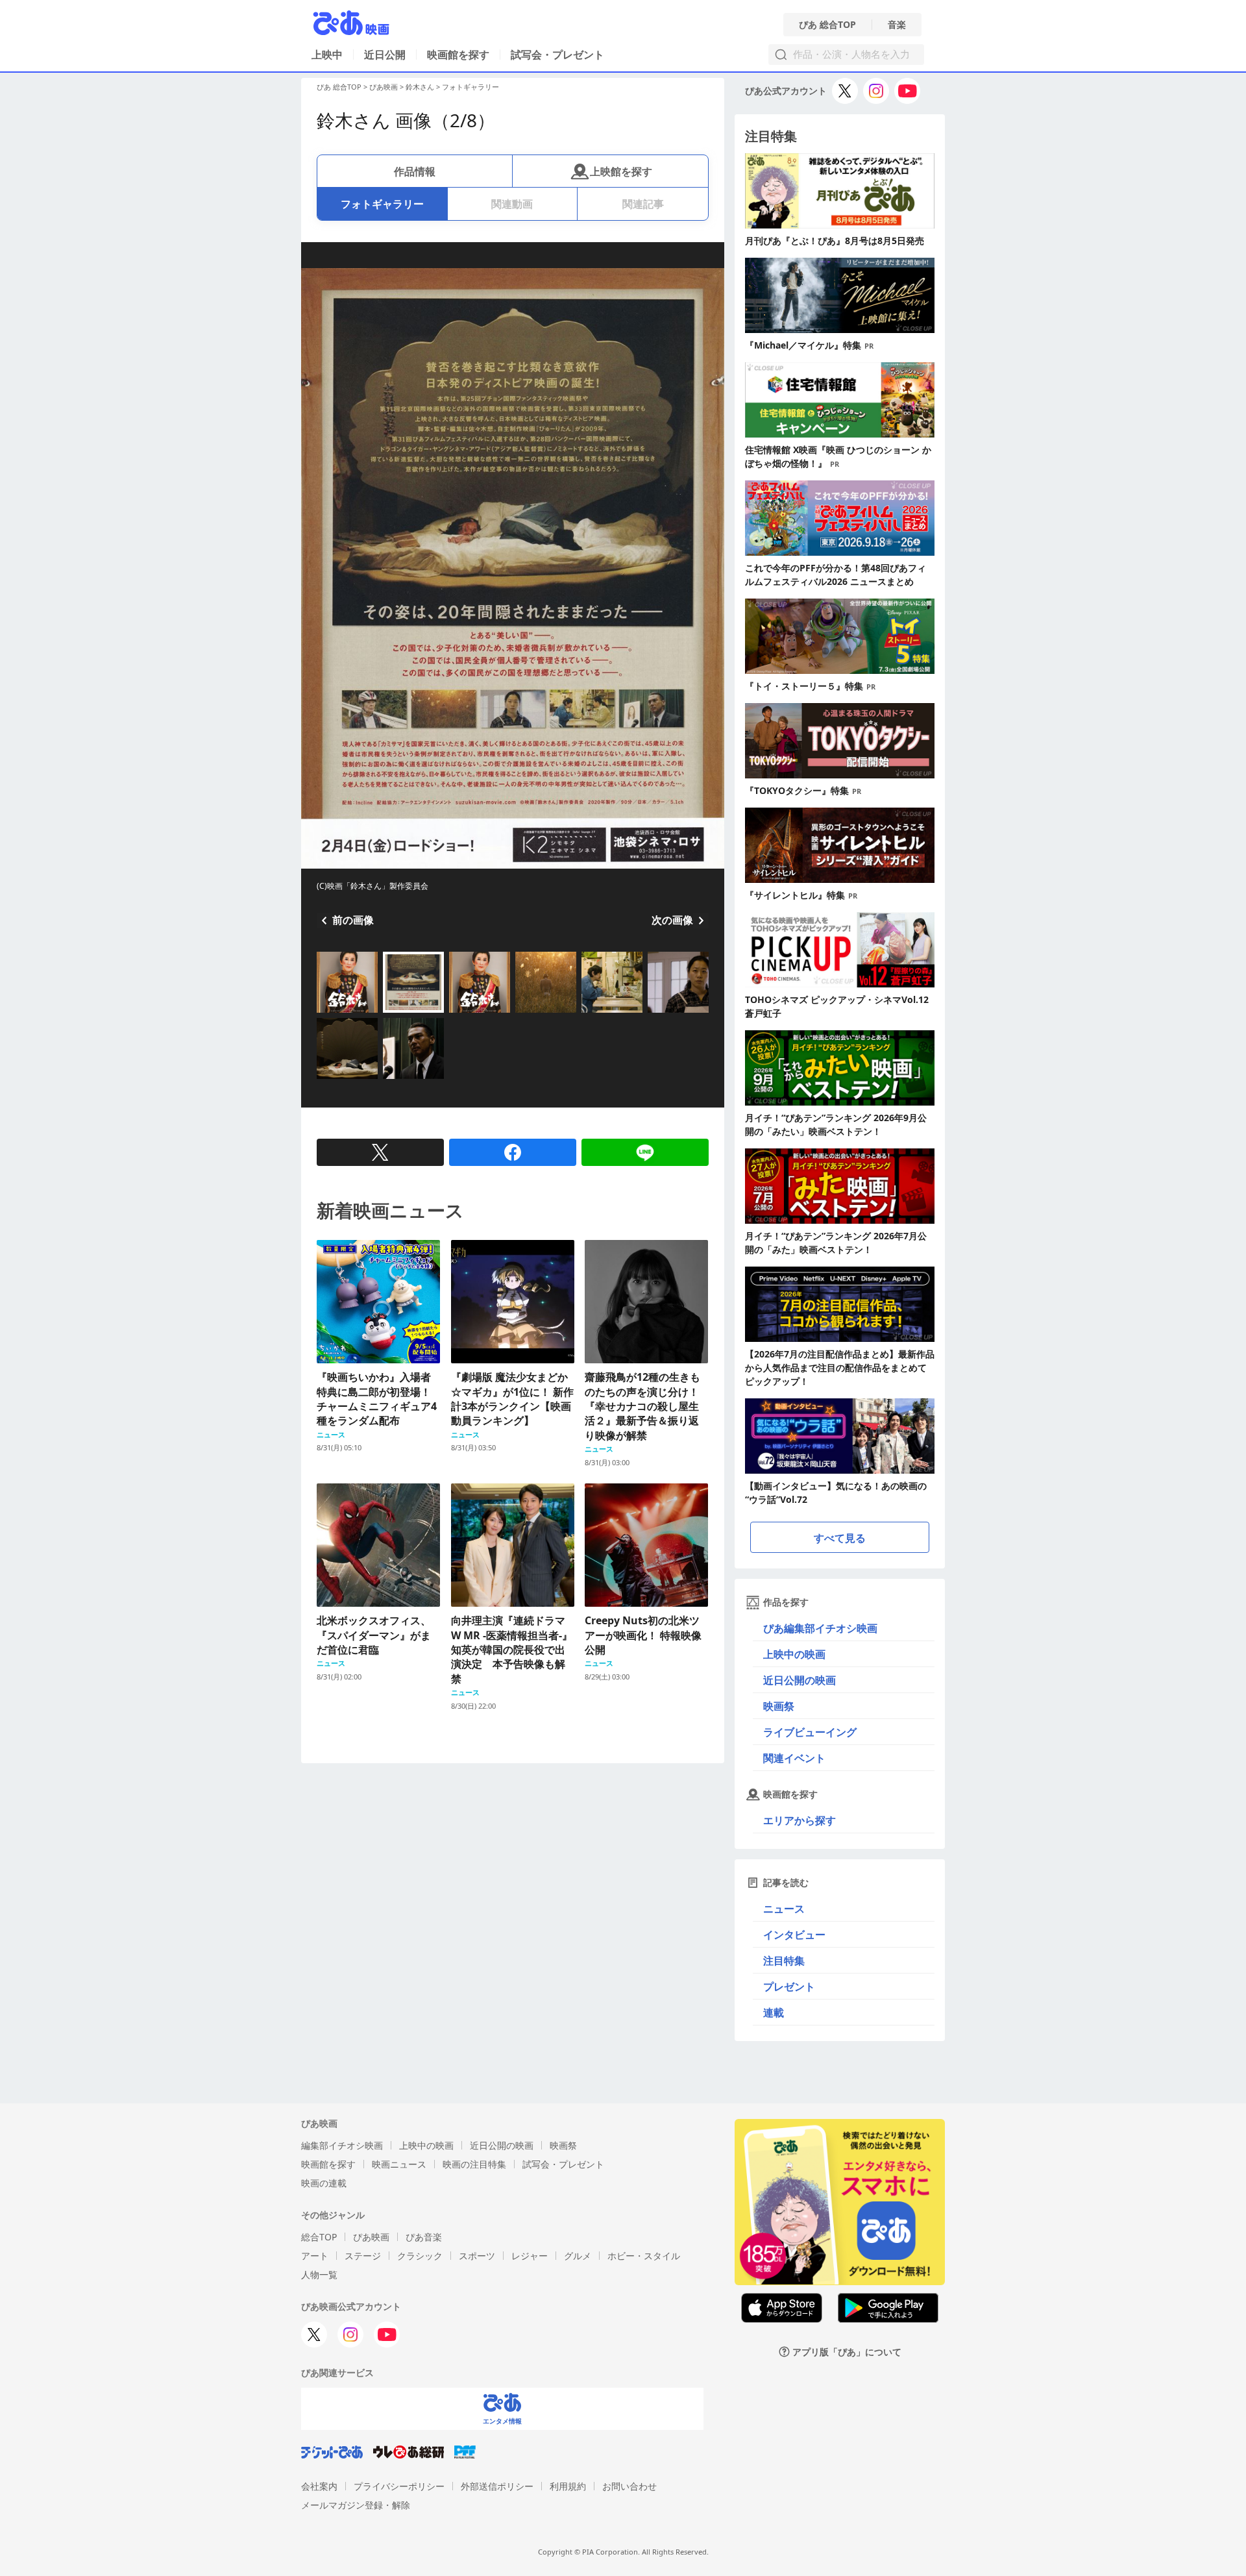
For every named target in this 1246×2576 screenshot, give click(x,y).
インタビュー (794, 1935)
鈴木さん (420, 87)
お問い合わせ (629, 2486)
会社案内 (319, 2486)
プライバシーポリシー (399, 2486)
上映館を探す (621, 171)
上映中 (327, 55)
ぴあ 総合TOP (827, 25)
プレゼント (789, 1987)
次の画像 (672, 920)
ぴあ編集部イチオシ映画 (820, 1628)
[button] (322, 1014)
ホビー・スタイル (644, 2256)
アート (315, 2256)
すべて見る (840, 1538)
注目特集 (784, 1961)
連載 (774, 2012)
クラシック (420, 2256)
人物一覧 (319, 2274)
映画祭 (779, 1706)
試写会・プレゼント (557, 55)
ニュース (784, 1909)
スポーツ (477, 2256)
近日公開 (385, 55)
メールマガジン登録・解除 (356, 2505)
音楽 (897, 25)
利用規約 (568, 2486)
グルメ (578, 2256)
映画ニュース (399, 2164)
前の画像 (353, 920)
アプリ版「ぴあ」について (847, 2352)
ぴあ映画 (384, 87)
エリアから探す (800, 1820)
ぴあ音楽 (424, 2237)
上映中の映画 (794, 1654)
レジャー (530, 2256)
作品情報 (415, 171)
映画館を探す (458, 55)
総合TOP (319, 2237)
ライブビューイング (810, 1732)
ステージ (363, 2256)
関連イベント (794, 1758)
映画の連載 (324, 2183)
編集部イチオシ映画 (342, 2145)
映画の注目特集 (474, 2164)
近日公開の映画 (800, 1680)
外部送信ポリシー (497, 2486)
